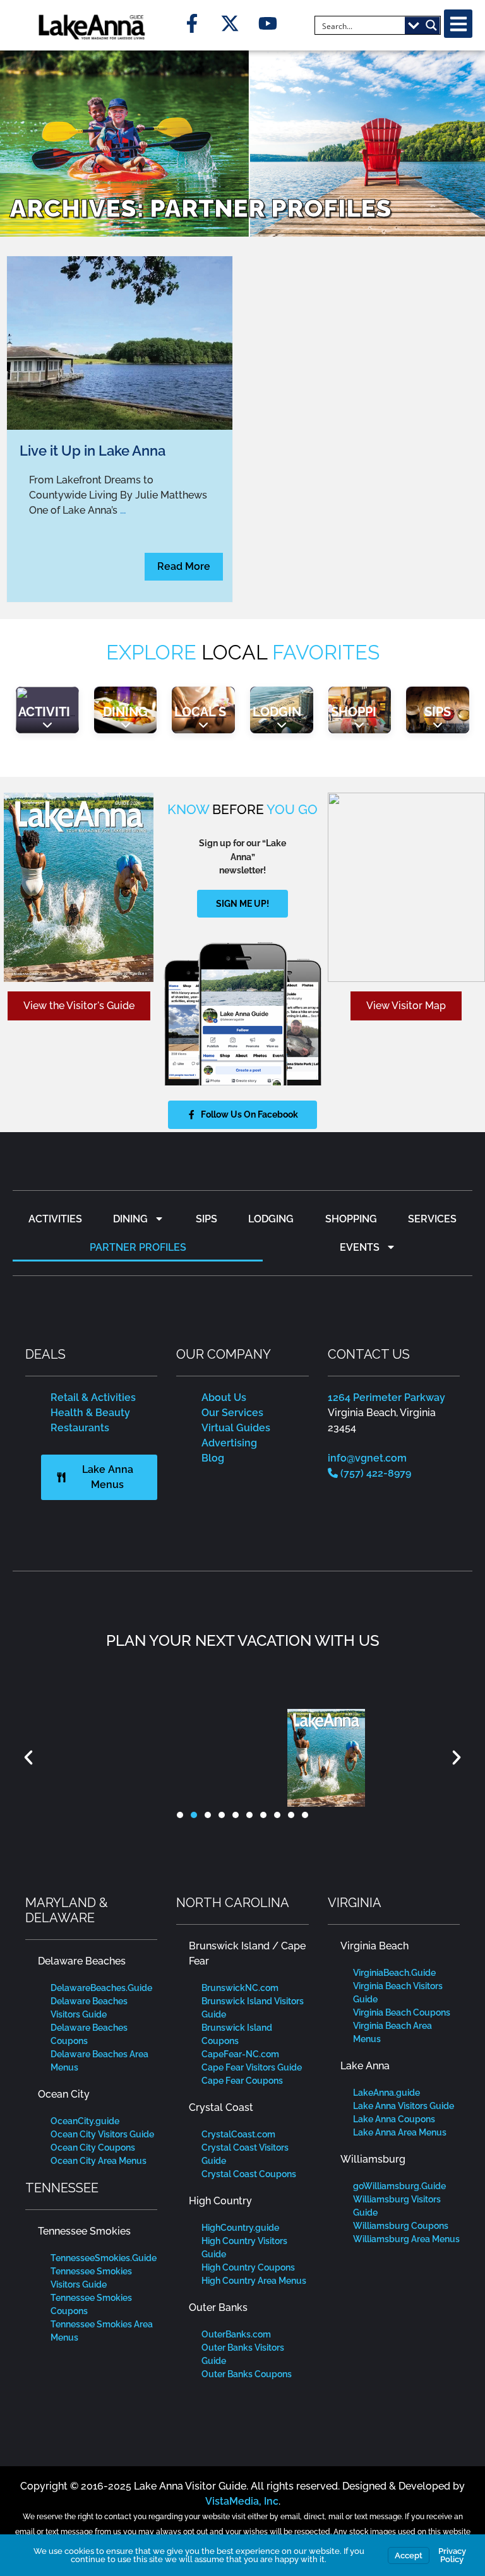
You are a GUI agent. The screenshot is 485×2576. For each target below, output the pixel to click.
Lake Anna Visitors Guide (404, 2106)
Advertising (229, 1443)
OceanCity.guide (85, 2121)
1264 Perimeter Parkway (386, 1397)
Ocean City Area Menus (99, 2161)
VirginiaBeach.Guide (394, 1973)
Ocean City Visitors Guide (102, 2134)
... (123, 510)
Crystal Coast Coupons (249, 2174)
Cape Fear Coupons (242, 2081)
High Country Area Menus (254, 2281)
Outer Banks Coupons (247, 2374)
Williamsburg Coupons (401, 2226)
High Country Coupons (248, 2267)
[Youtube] (268, 23)
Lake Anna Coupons (394, 2119)
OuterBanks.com (236, 2334)
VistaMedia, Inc (242, 2501)
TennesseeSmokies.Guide (104, 2258)
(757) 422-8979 (374, 1473)
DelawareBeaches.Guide (101, 1988)
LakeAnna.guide (386, 2093)
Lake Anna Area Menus (400, 2132)
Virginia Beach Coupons (402, 2012)
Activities (52, 712)
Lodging (282, 712)
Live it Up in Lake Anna (93, 451)
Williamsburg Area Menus (406, 2239)
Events (360, 1247)
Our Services (232, 1413)
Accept (409, 2555)
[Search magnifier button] (431, 25)
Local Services (226, 712)
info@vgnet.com (367, 1458)
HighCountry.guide (240, 2228)
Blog (213, 1458)
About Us (224, 1397)
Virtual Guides (236, 1428)
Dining (125, 712)
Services (432, 1219)
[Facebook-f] (192, 23)
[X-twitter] (230, 23)
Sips (438, 712)
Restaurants (80, 1428)
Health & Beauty (90, 1413)
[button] (458, 24)
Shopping (363, 712)
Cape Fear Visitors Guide (252, 2067)
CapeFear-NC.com (240, 2054)
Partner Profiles (138, 1247)
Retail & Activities (93, 1397)
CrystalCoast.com (238, 2134)
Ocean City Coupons (93, 2148)
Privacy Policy (452, 2555)
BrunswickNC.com (240, 1988)
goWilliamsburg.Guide (399, 2186)
